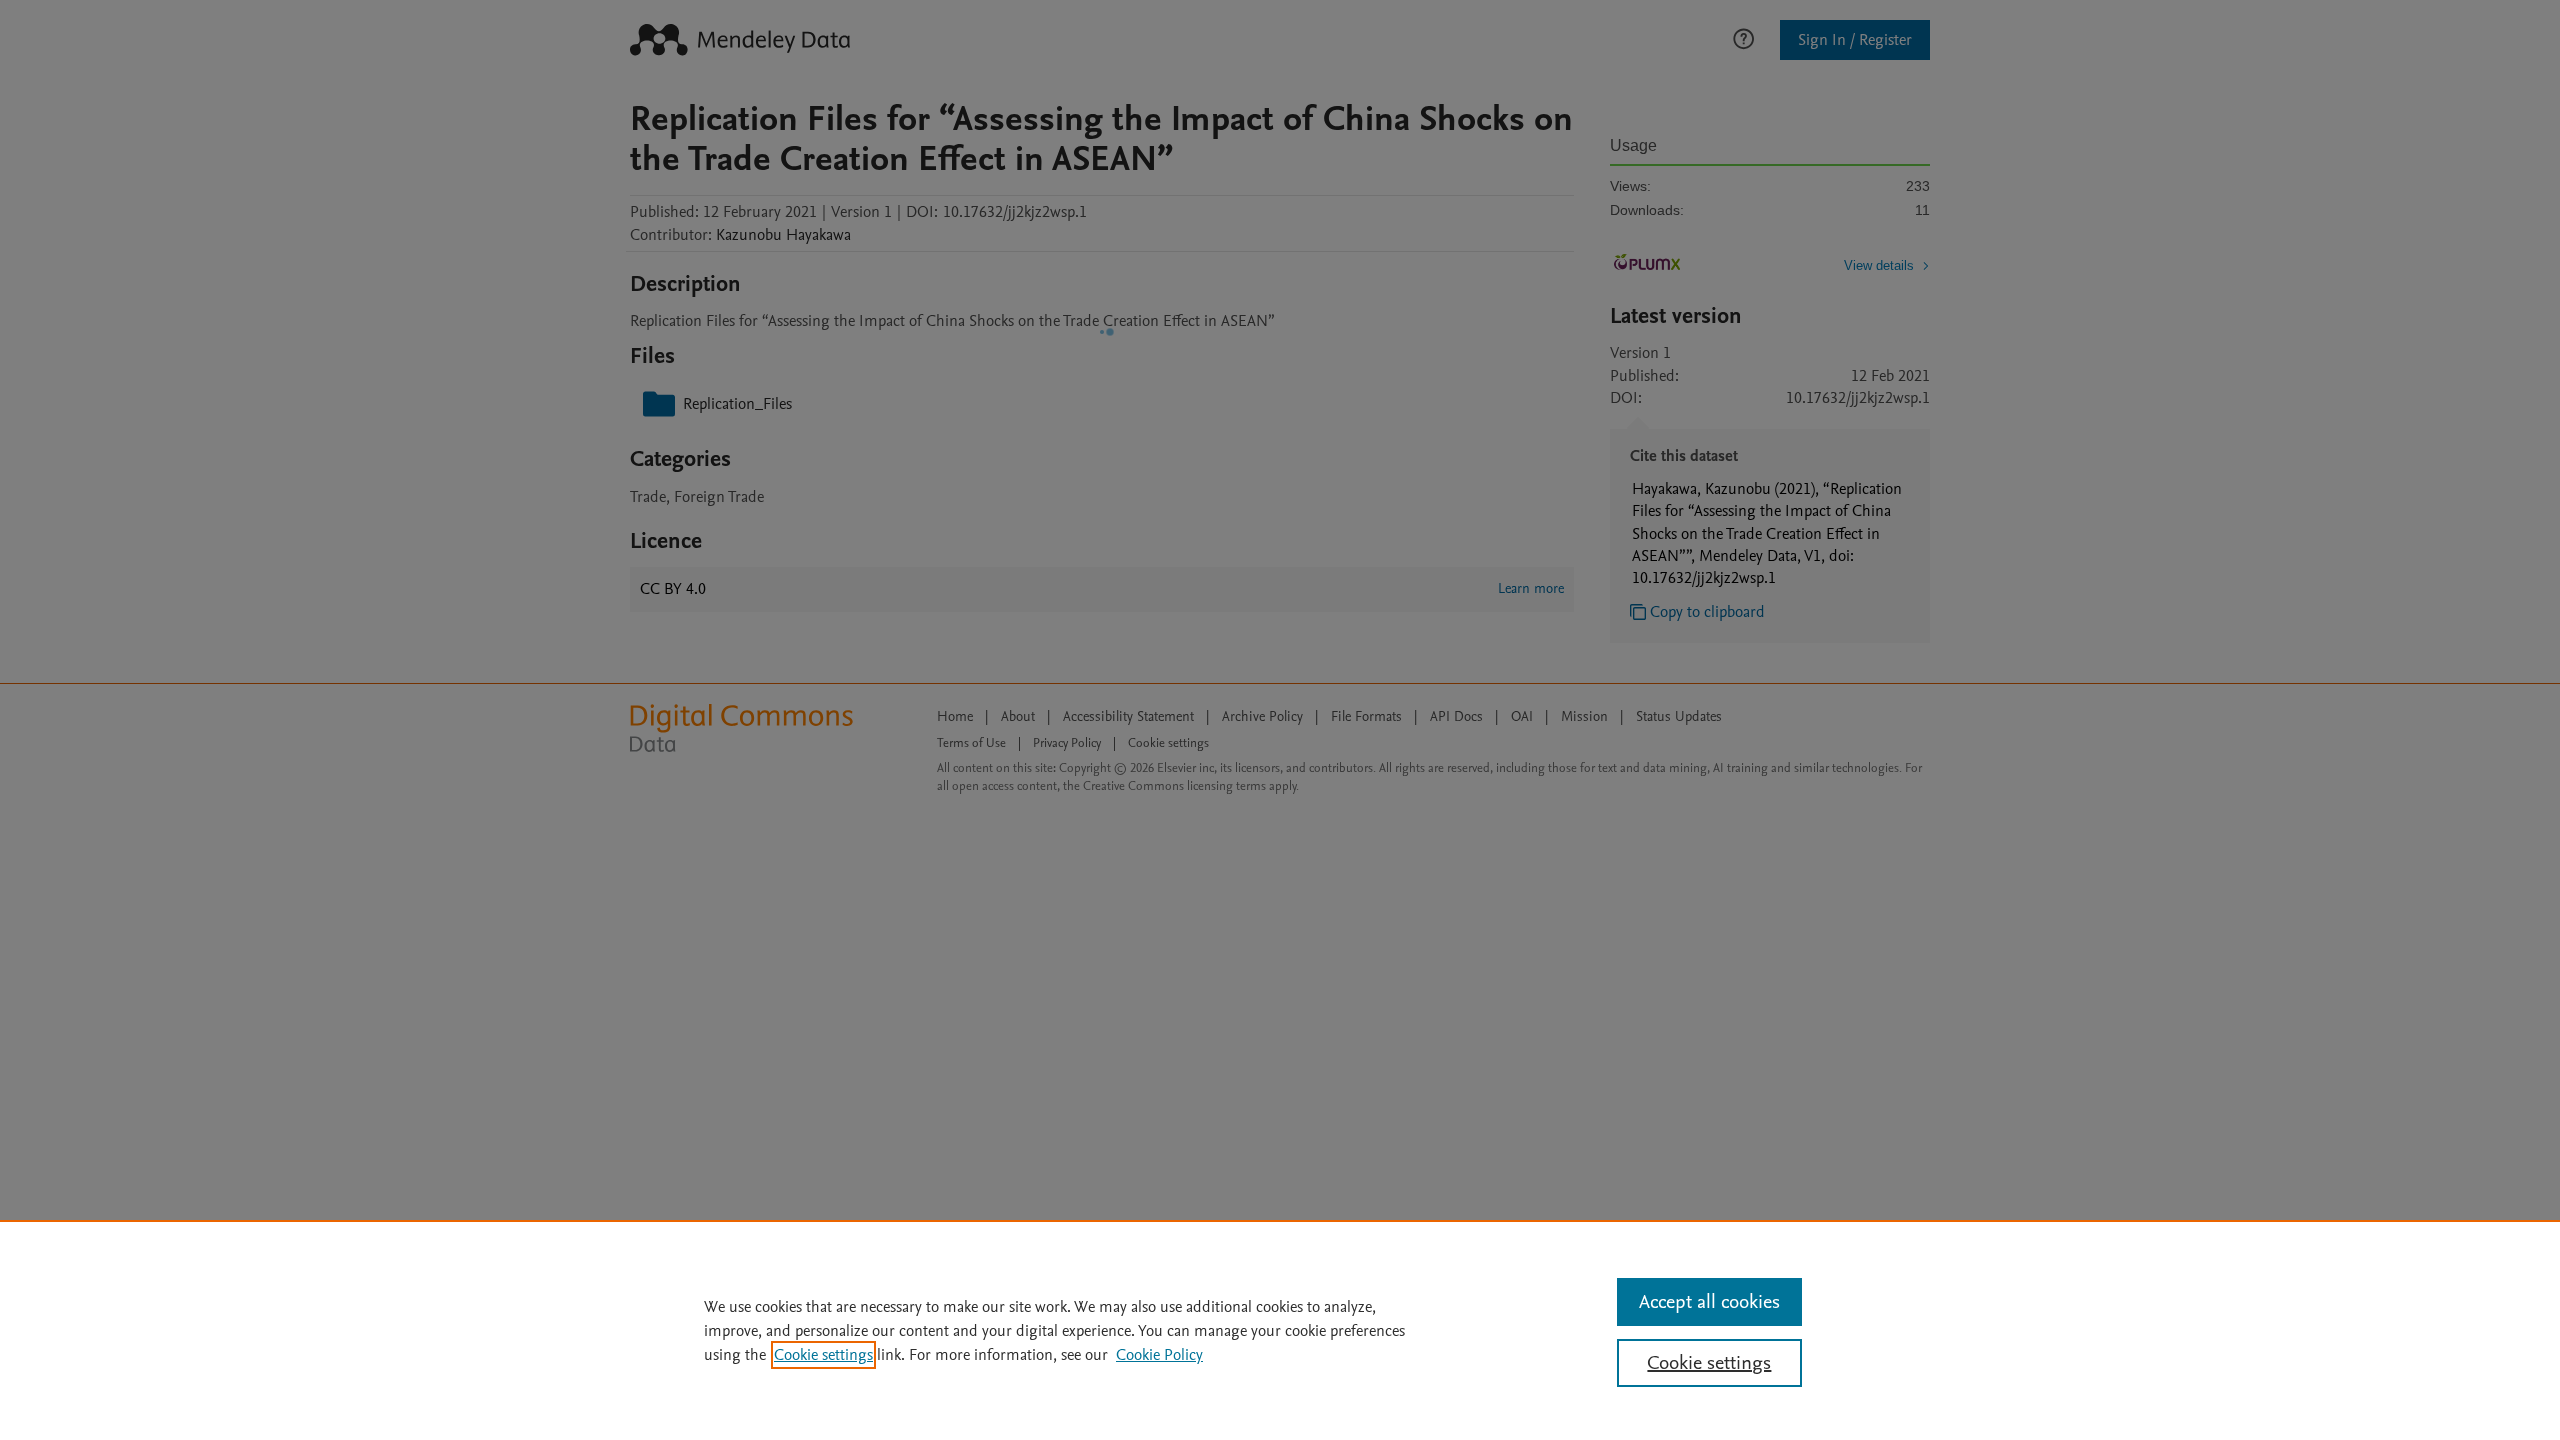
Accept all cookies (1709, 1302)
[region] (1280, 1330)
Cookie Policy (1159, 1355)
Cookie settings (823, 1355)
